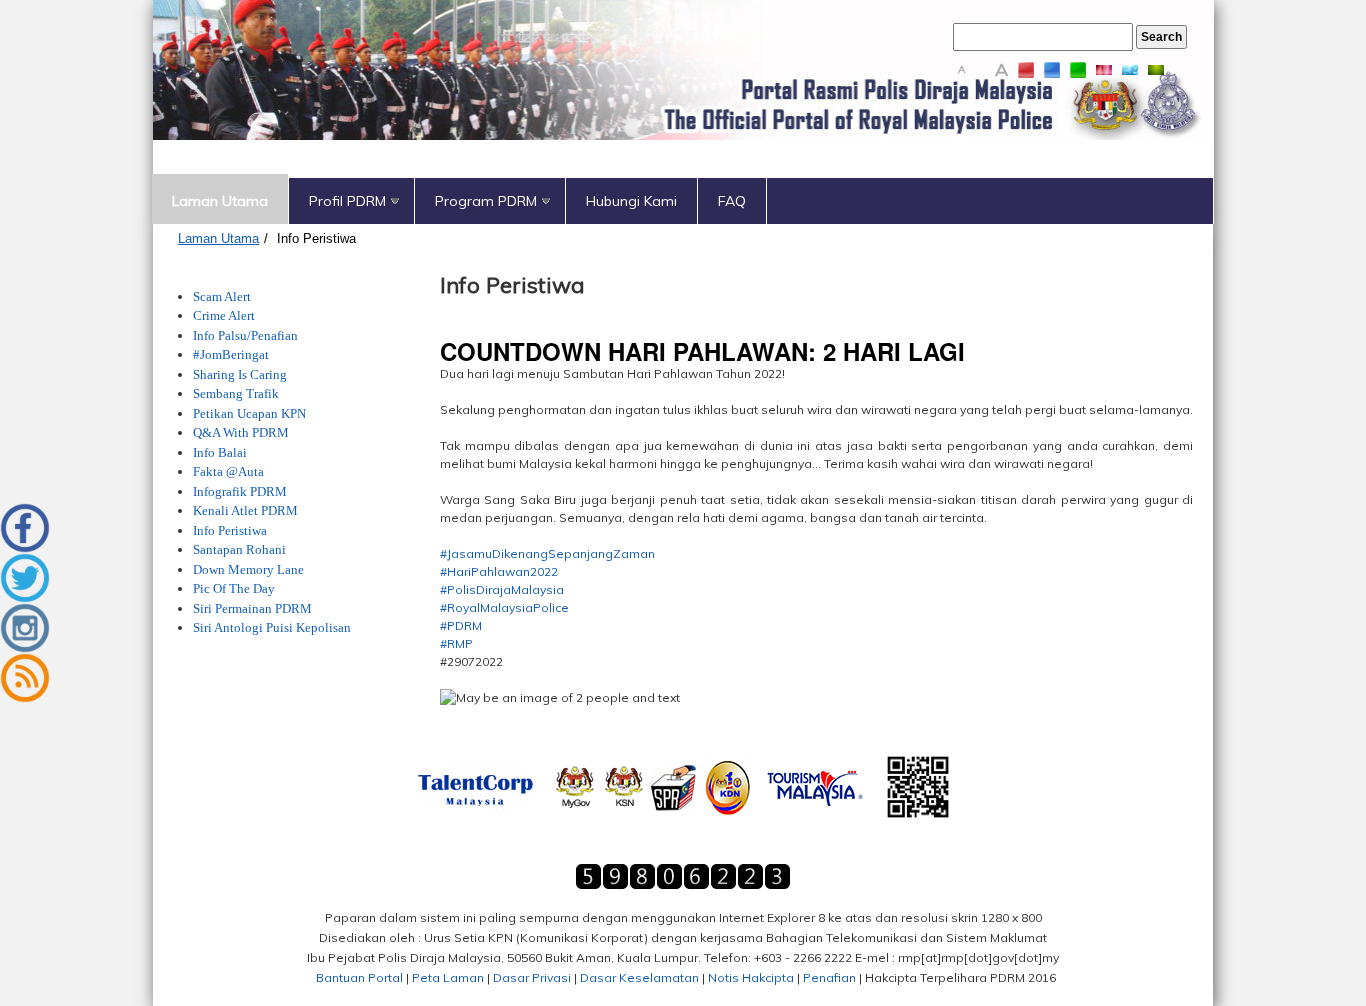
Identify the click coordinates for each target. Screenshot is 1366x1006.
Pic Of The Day (234, 588)
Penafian (829, 977)
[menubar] (682, 201)
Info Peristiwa (316, 238)
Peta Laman (448, 977)
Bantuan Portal (359, 977)
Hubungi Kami (631, 201)
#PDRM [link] (461, 625)
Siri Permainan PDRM (252, 608)
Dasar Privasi (532, 977)
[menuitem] (220, 201)
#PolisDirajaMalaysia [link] (502, 589)
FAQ (732, 201)
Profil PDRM (347, 201)
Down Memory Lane (248, 569)
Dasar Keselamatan (639, 977)
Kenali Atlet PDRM (245, 510)
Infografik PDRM (240, 491)
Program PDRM (486, 201)
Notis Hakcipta (751, 977)
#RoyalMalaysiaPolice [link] (504, 607)
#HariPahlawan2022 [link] (499, 571)
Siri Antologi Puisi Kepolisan (273, 627)
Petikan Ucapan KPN (249, 413)
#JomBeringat (231, 354)
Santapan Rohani (239, 549)
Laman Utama (220, 201)
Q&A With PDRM (241, 432)
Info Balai (220, 452)
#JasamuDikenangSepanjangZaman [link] (547, 553)
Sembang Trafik (236, 393)
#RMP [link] (456, 643)
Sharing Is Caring (240, 374)
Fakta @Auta (228, 471)
